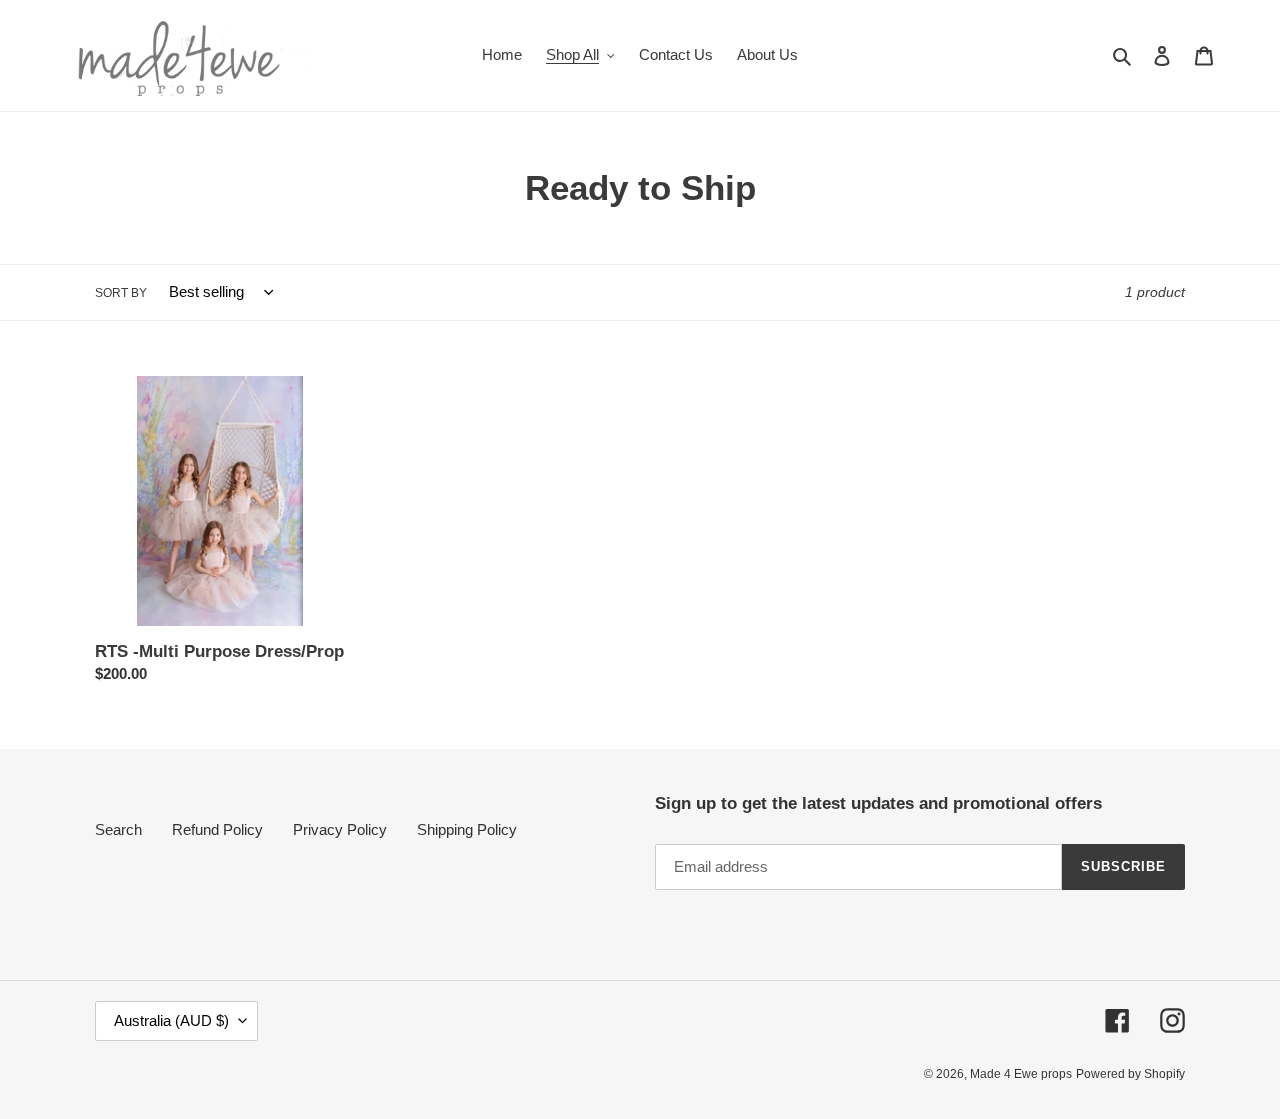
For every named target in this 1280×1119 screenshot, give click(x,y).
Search (118, 829)
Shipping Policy (467, 829)
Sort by (121, 293)
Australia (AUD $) (171, 1020)
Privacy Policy (340, 829)
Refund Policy (217, 829)
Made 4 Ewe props (1021, 1074)
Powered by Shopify (1130, 1074)
